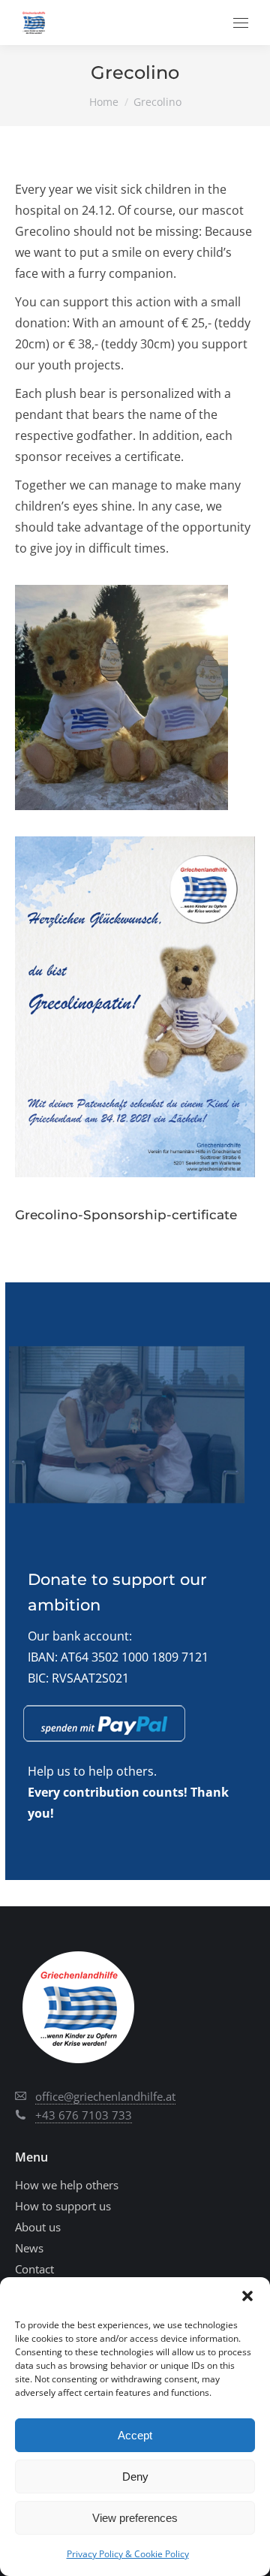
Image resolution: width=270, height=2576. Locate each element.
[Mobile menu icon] (241, 23)
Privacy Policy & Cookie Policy (128, 2554)
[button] (247, 2296)
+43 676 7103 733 (84, 2115)
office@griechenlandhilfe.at (105, 2096)
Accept (135, 2435)
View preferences (135, 2518)
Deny (135, 2477)
